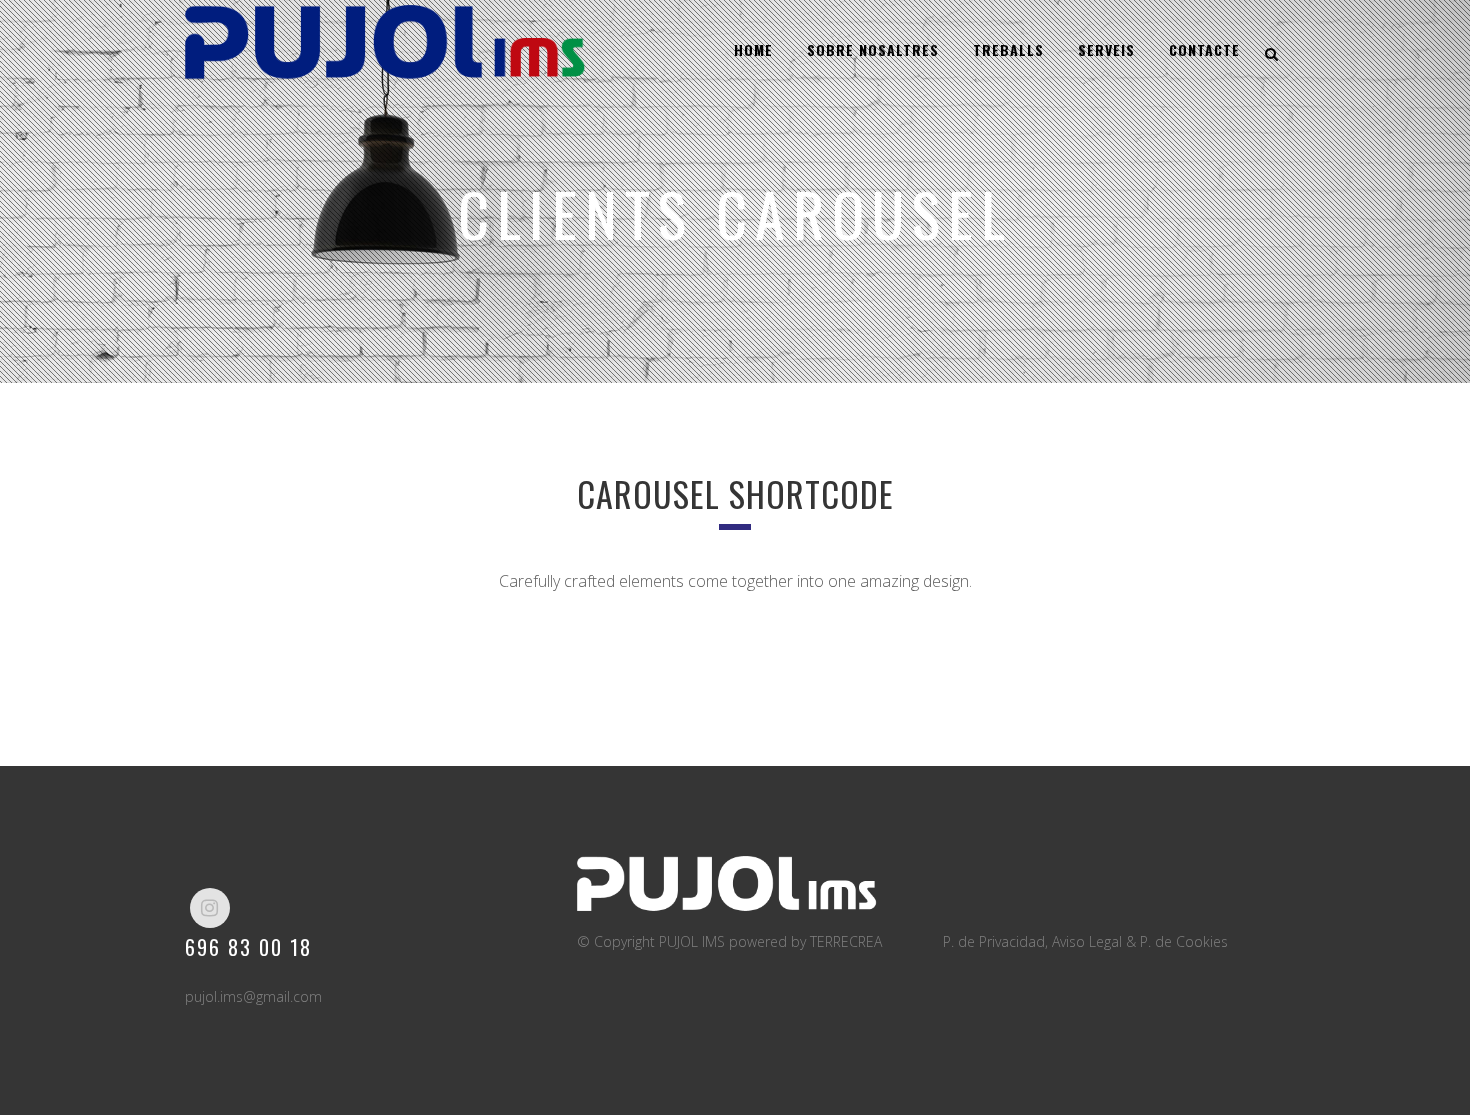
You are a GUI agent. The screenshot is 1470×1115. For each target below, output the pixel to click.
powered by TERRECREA (805, 941)
